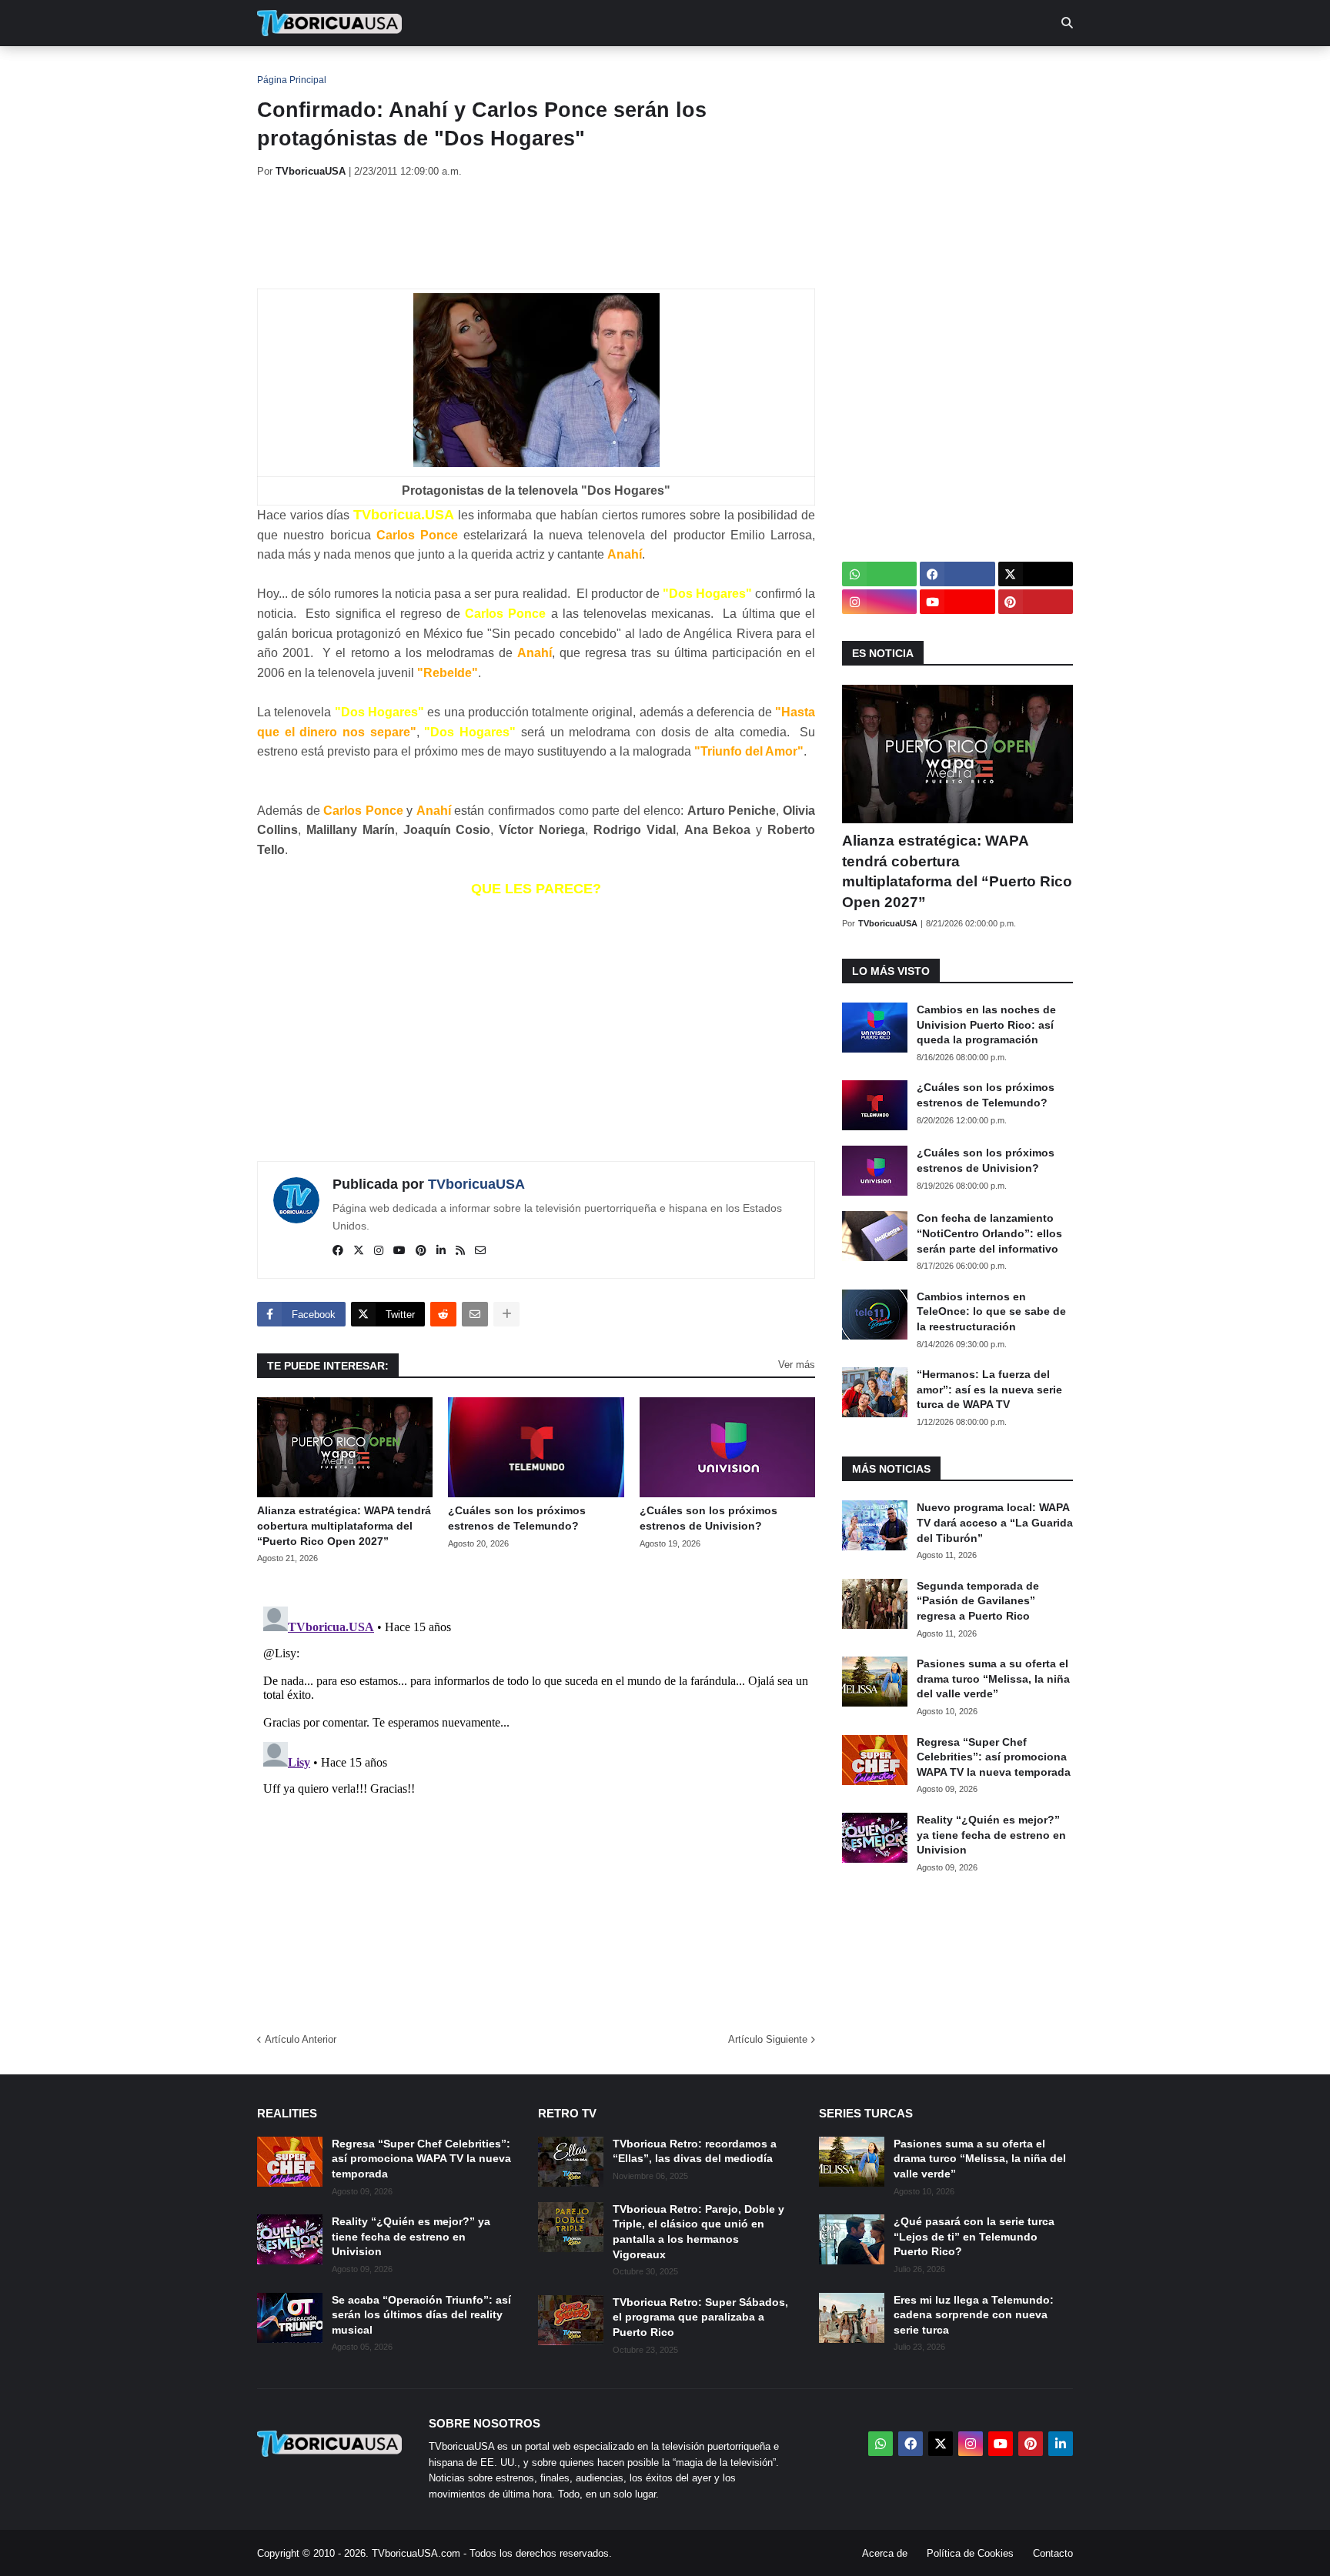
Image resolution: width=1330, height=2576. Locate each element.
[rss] (460, 1251)
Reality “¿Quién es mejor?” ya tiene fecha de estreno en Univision (991, 1835)
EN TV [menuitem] (426, 69)
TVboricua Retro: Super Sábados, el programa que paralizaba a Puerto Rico (700, 2317)
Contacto (1053, 2553)
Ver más (797, 1365)
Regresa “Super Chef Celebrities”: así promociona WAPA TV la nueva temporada (994, 1757)
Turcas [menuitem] (577, 69)
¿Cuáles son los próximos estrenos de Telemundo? (517, 1518)
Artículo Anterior (301, 2039)
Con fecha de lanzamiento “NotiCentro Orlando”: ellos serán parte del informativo (989, 1233)
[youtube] (399, 1251)
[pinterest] (421, 1251)
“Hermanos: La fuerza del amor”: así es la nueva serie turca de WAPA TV (989, 1389)
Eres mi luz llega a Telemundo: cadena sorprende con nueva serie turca (974, 2315)
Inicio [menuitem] (285, 69)
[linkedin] (441, 1251)
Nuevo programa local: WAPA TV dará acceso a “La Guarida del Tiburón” (995, 1522)
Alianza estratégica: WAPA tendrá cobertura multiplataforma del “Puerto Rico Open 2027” (344, 1525)
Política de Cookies (970, 2553)
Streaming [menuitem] (655, 69)
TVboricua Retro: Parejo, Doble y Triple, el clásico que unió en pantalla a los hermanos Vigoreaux (698, 2232)
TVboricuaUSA (476, 1184)
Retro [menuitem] (819, 69)
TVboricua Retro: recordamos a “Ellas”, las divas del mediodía (695, 2151)
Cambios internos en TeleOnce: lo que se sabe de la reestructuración (991, 1311)
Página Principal (292, 80)
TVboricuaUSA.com (416, 2553)
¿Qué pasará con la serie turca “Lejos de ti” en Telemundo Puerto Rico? (974, 2236)
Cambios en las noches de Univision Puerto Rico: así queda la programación (986, 1024)
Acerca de (885, 2553)
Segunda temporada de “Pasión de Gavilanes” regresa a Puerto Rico (978, 1601)
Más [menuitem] (873, 69)
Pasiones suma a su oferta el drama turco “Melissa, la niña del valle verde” (993, 1678)
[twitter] (359, 1251)
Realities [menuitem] (504, 69)
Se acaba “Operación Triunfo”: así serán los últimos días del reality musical (421, 2315)
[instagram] (379, 1251)
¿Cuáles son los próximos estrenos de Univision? (708, 1518)
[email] (480, 1251)
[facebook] (338, 1251)
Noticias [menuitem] (351, 69)
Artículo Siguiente (768, 2039)
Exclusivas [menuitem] (744, 69)
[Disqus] (536, 1793)
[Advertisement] (537, 233)
